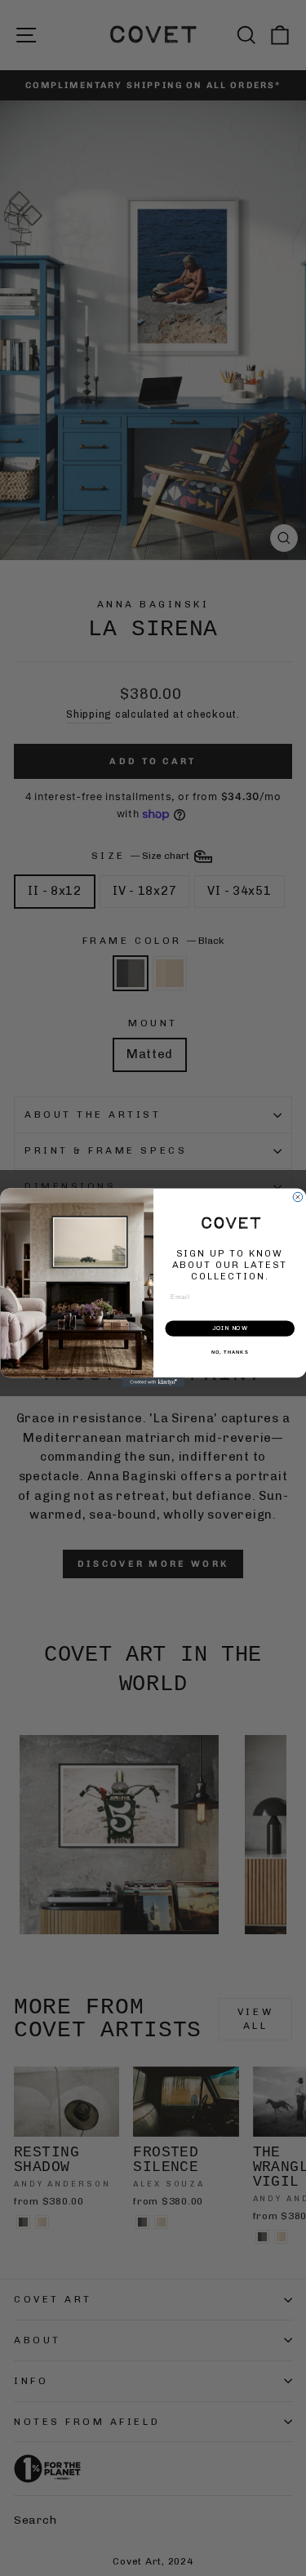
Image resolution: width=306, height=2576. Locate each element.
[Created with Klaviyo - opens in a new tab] (153, 1383)
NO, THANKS (229, 1353)
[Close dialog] (298, 1198)
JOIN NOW (229, 1329)
